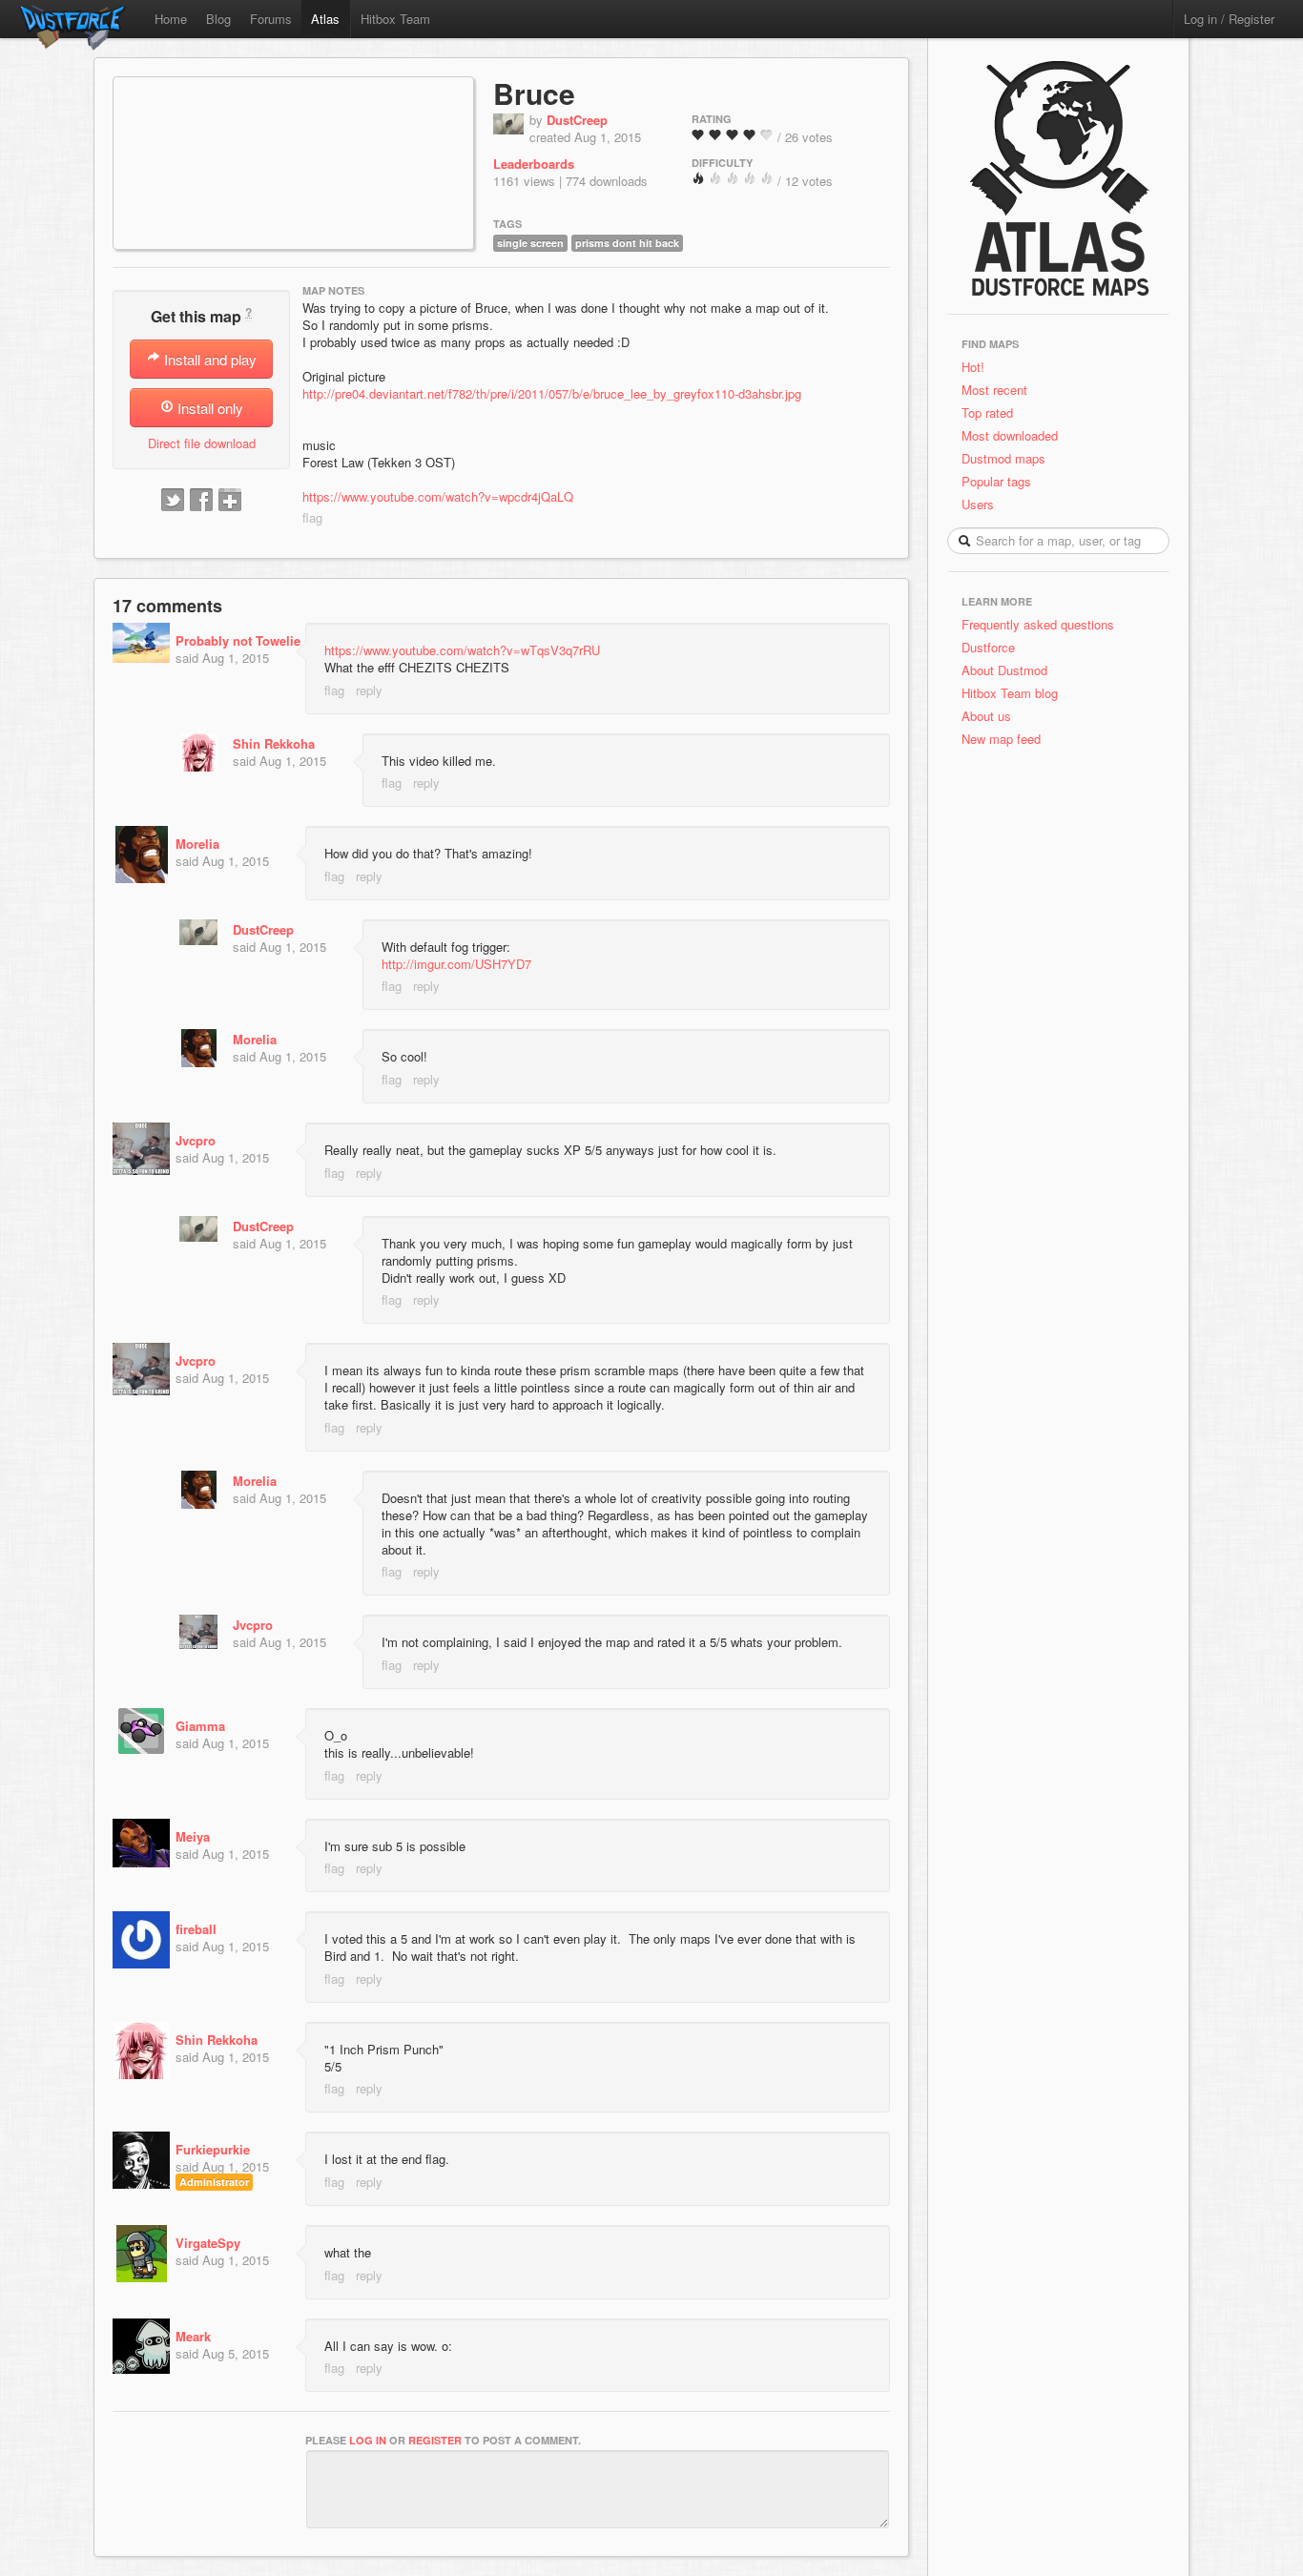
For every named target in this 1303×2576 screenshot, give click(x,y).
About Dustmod (1004, 670)
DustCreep (577, 120)
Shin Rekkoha (274, 743)
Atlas (325, 19)
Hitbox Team (395, 19)
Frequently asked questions (1038, 624)
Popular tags (996, 481)
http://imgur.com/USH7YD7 (456, 964)
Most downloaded (1010, 435)
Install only (208, 408)
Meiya (193, 1836)
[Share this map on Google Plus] (230, 501)
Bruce (534, 93)
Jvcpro (196, 1140)
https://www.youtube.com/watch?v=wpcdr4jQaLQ (438, 496)
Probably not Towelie (238, 640)
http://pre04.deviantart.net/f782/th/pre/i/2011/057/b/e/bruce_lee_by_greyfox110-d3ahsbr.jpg (552, 393)
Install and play (208, 359)
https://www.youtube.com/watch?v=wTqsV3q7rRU (462, 650)
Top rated (987, 412)
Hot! (973, 367)
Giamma (200, 1726)
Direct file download (202, 443)
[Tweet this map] (173, 501)
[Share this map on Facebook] (201, 501)
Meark (193, 2336)
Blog (218, 19)
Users (978, 504)
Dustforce (988, 647)
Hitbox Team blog (1010, 693)
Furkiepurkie (213, 2149)
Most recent (994, 390)
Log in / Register (1229, 19)
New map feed (1005, 739)
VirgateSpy (208, 2243)
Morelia (197, 844)
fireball (196, 1929)
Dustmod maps (1003, 458)
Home (171, 19)
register (435, 2440)
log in (368, 2440)
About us (986, 716)
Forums (271, 19)
